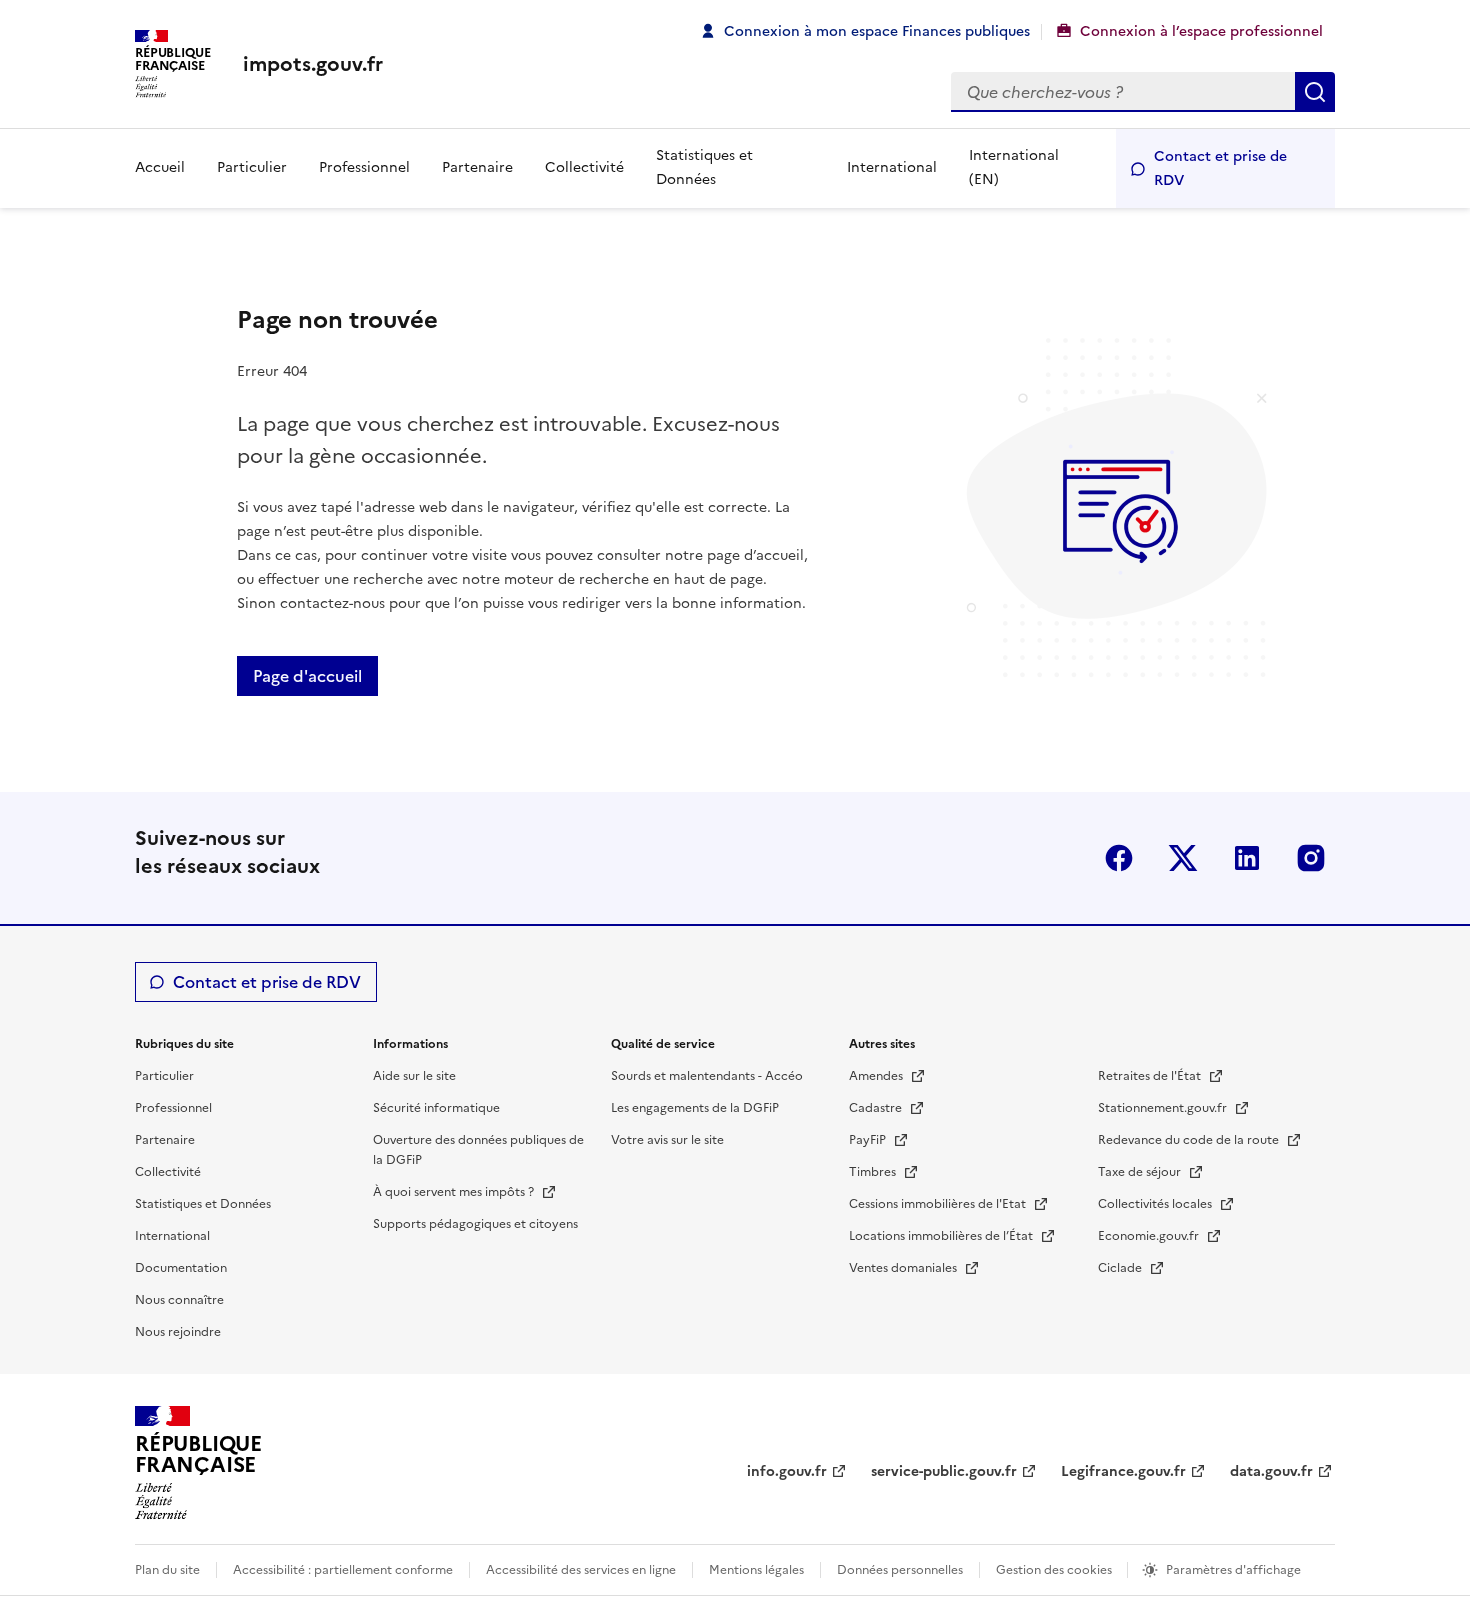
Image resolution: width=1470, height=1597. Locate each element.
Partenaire (477, 167)
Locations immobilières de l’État (942, 1236)
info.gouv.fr (787, 1471)
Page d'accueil (307, 676)
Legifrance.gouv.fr (1123, 1471)
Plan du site (167, 1570)
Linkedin (1247, 858)
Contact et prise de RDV (1220, 168)
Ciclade (1121, 1268)
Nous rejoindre (178, 1332)
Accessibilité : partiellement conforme (343, 1570)
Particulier (252, 167)
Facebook (1119, 858)
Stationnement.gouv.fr (1164, 1108)
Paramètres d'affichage (1233, 1570)
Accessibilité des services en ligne (581, 1570)
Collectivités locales (1156, 1204)
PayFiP (869, 1140)
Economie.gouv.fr (1150, 1236)
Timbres (874, 1172)
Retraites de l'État (1151, 1076)
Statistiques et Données (704, 167)
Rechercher (1315, 92)
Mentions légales (756, 1570)
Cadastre (877, 1108)
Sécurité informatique (436, 1108)
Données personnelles (900, 1570)
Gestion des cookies (1055, 1570)
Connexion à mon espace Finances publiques (877, 31)
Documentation (181, 1268)
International (892, 167)
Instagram (1311, 858)
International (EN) (1014, 167)
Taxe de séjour (1141, 1172)
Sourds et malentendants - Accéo (707, 1076)
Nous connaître (179, 1300)
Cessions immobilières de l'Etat (939, 1204)
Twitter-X (1183, 858)
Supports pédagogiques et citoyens (475, 1224)
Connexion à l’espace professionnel (1201, 31)
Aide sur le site (414, 1076)
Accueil (160, 167)
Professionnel (364, 167)
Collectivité (584, 167)
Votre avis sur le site (667, 1140)
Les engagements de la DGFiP (695, 1108)
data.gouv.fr (1271, 1471)
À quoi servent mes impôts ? (455, 1192)
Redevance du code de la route (1190, 1140)
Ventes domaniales (904, 1268)
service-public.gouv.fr (944, 1471)
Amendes (877, 1076)
